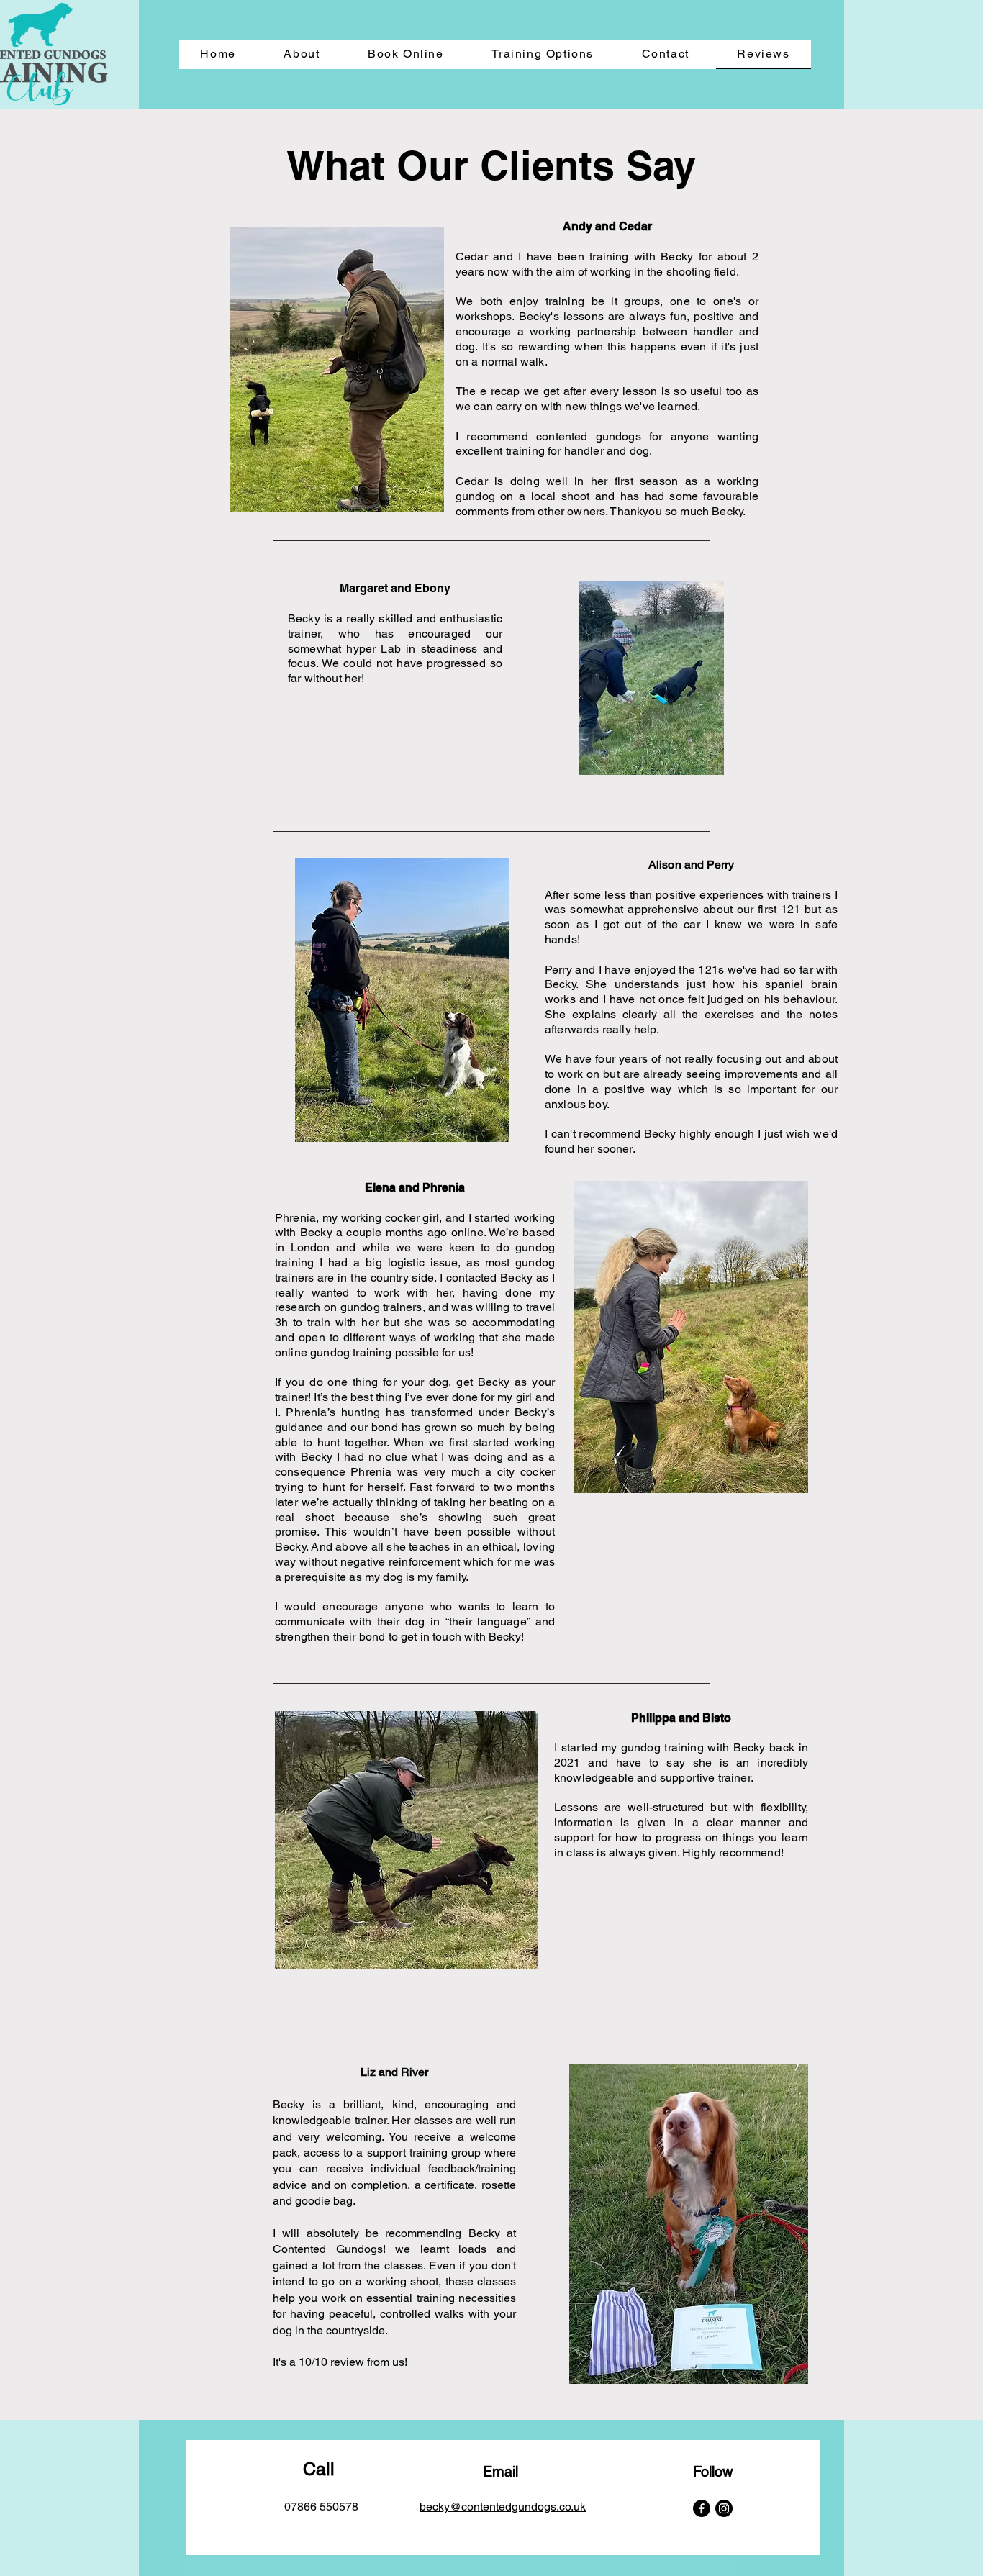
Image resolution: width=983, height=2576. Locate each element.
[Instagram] (724, 2508)
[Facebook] (702, 2508)
